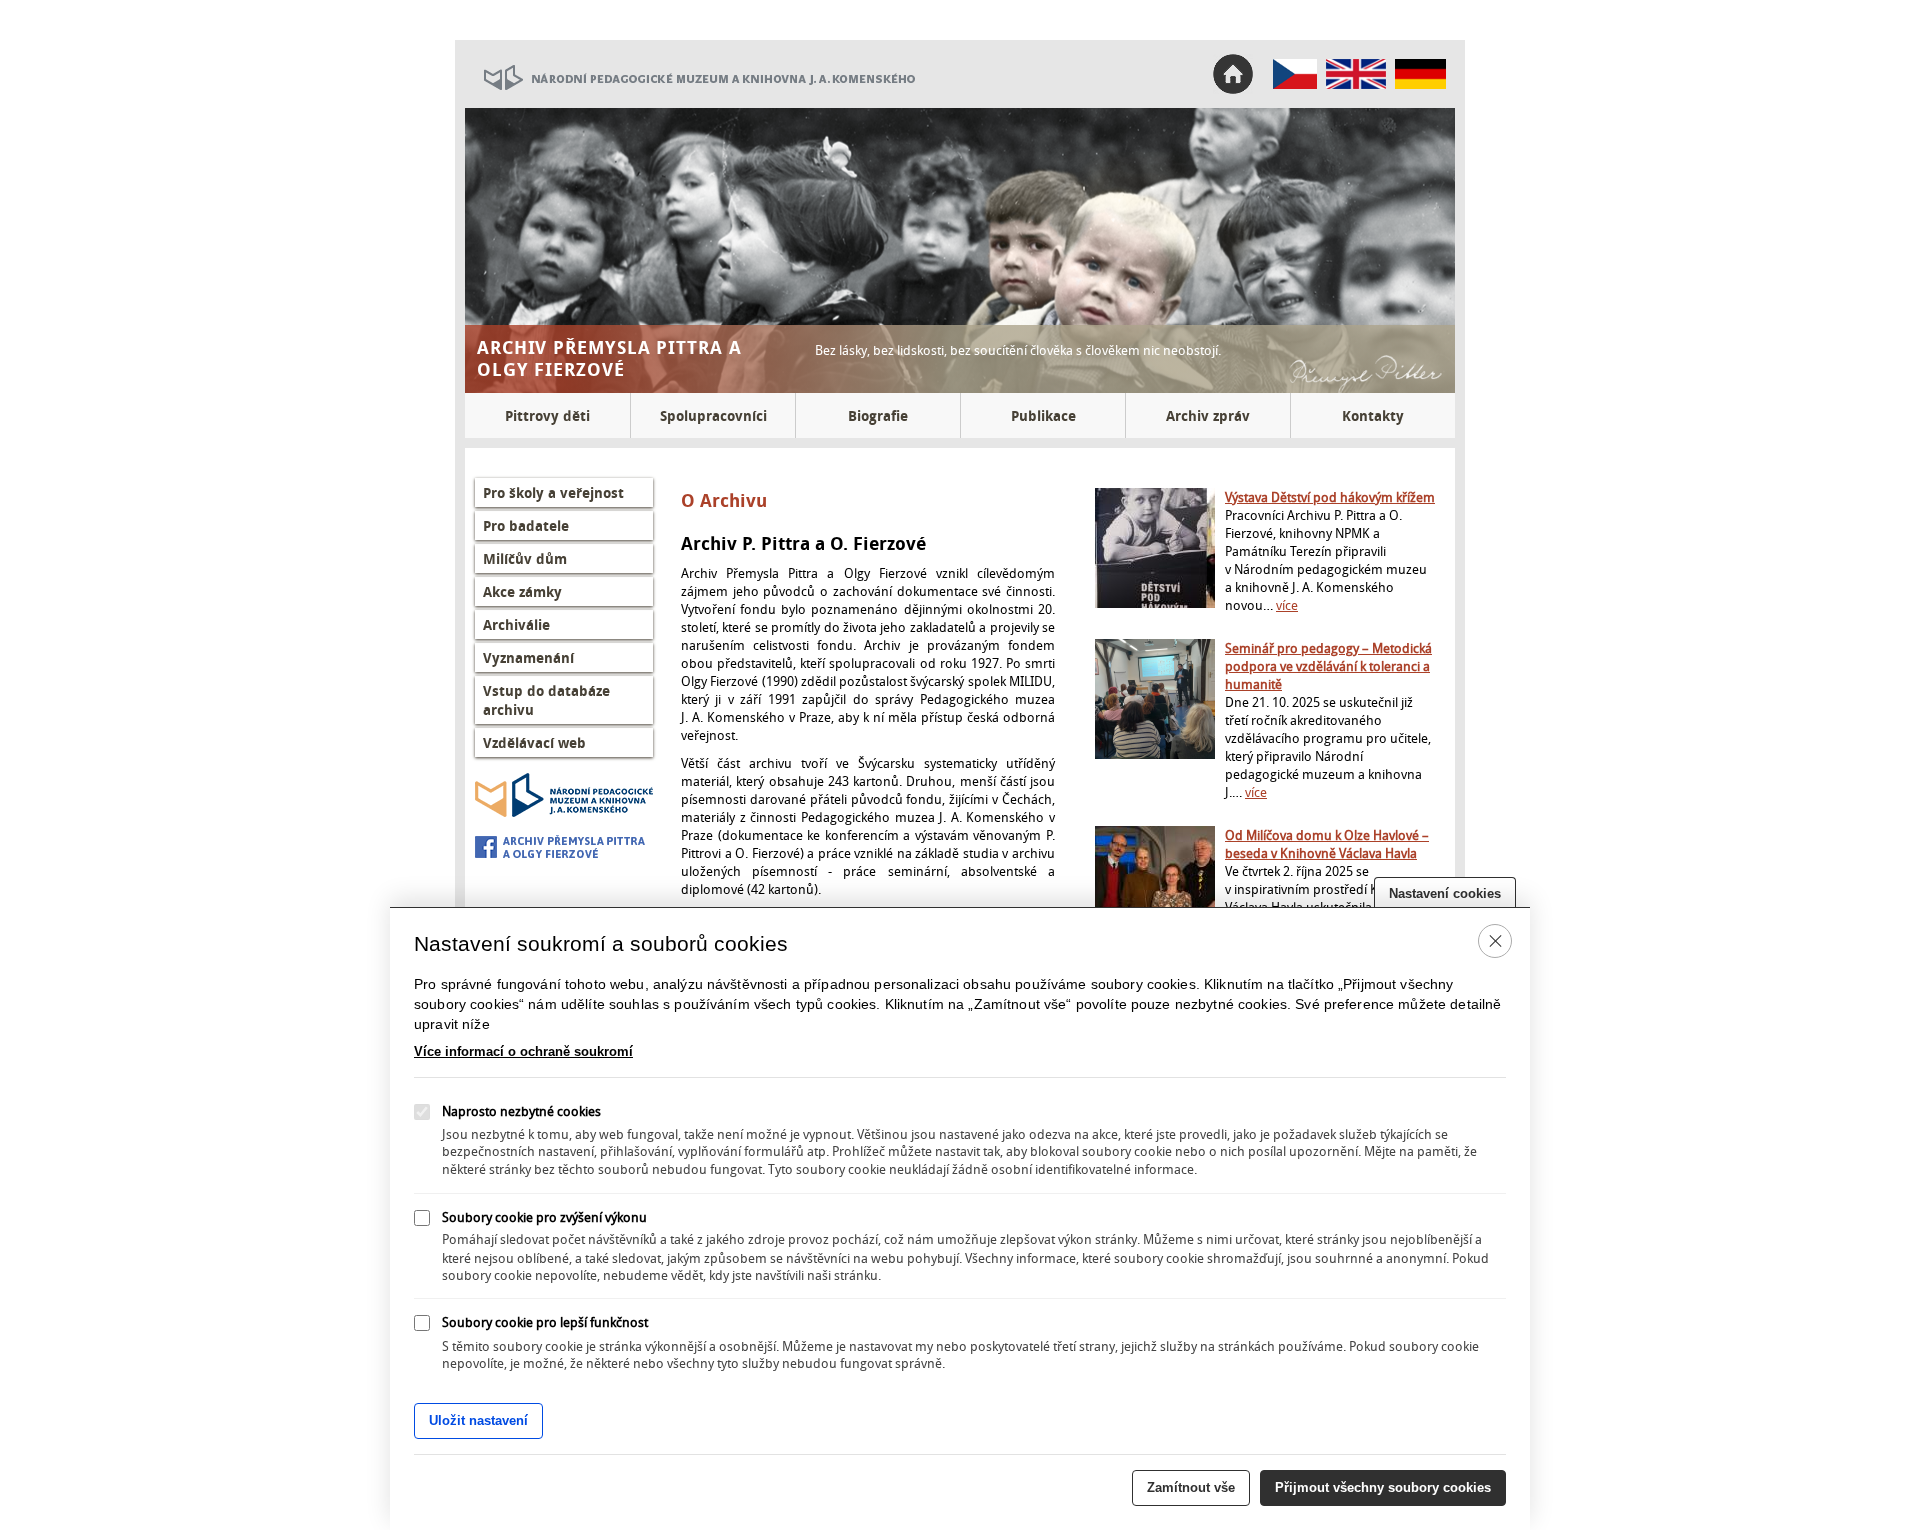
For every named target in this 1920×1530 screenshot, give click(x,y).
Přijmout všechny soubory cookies (1383, 1487)
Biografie (878, 415)
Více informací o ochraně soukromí (523, 1051)
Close (1495, 940)
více (1287, 605)
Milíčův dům (525, 558)
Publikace (1043, 415)
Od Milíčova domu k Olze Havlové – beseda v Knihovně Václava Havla (1327, 844)
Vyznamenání (528, 657)
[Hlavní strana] (1295, 84)
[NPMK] (690, 103)
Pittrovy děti (547, 415)
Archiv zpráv (1208, 415)
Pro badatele (526, 525)
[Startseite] (1420, 84)
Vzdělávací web (534, 742)
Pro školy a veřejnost (553, 492)
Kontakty (1373, 415)
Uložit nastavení (478, 1420)
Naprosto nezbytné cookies (521, 1111)
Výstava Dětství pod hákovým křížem (1330, 497)
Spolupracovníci (713, 415)
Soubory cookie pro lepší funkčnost (545, 1322)
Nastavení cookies (1445, 893)
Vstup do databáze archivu (546, 700)
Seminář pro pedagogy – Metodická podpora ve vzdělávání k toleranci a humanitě (1328, 666)
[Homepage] (1356, 84)
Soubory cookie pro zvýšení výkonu (544, 1216)
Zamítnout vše (1191, 1487)
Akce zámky (522, 591)
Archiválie (516, 624)
